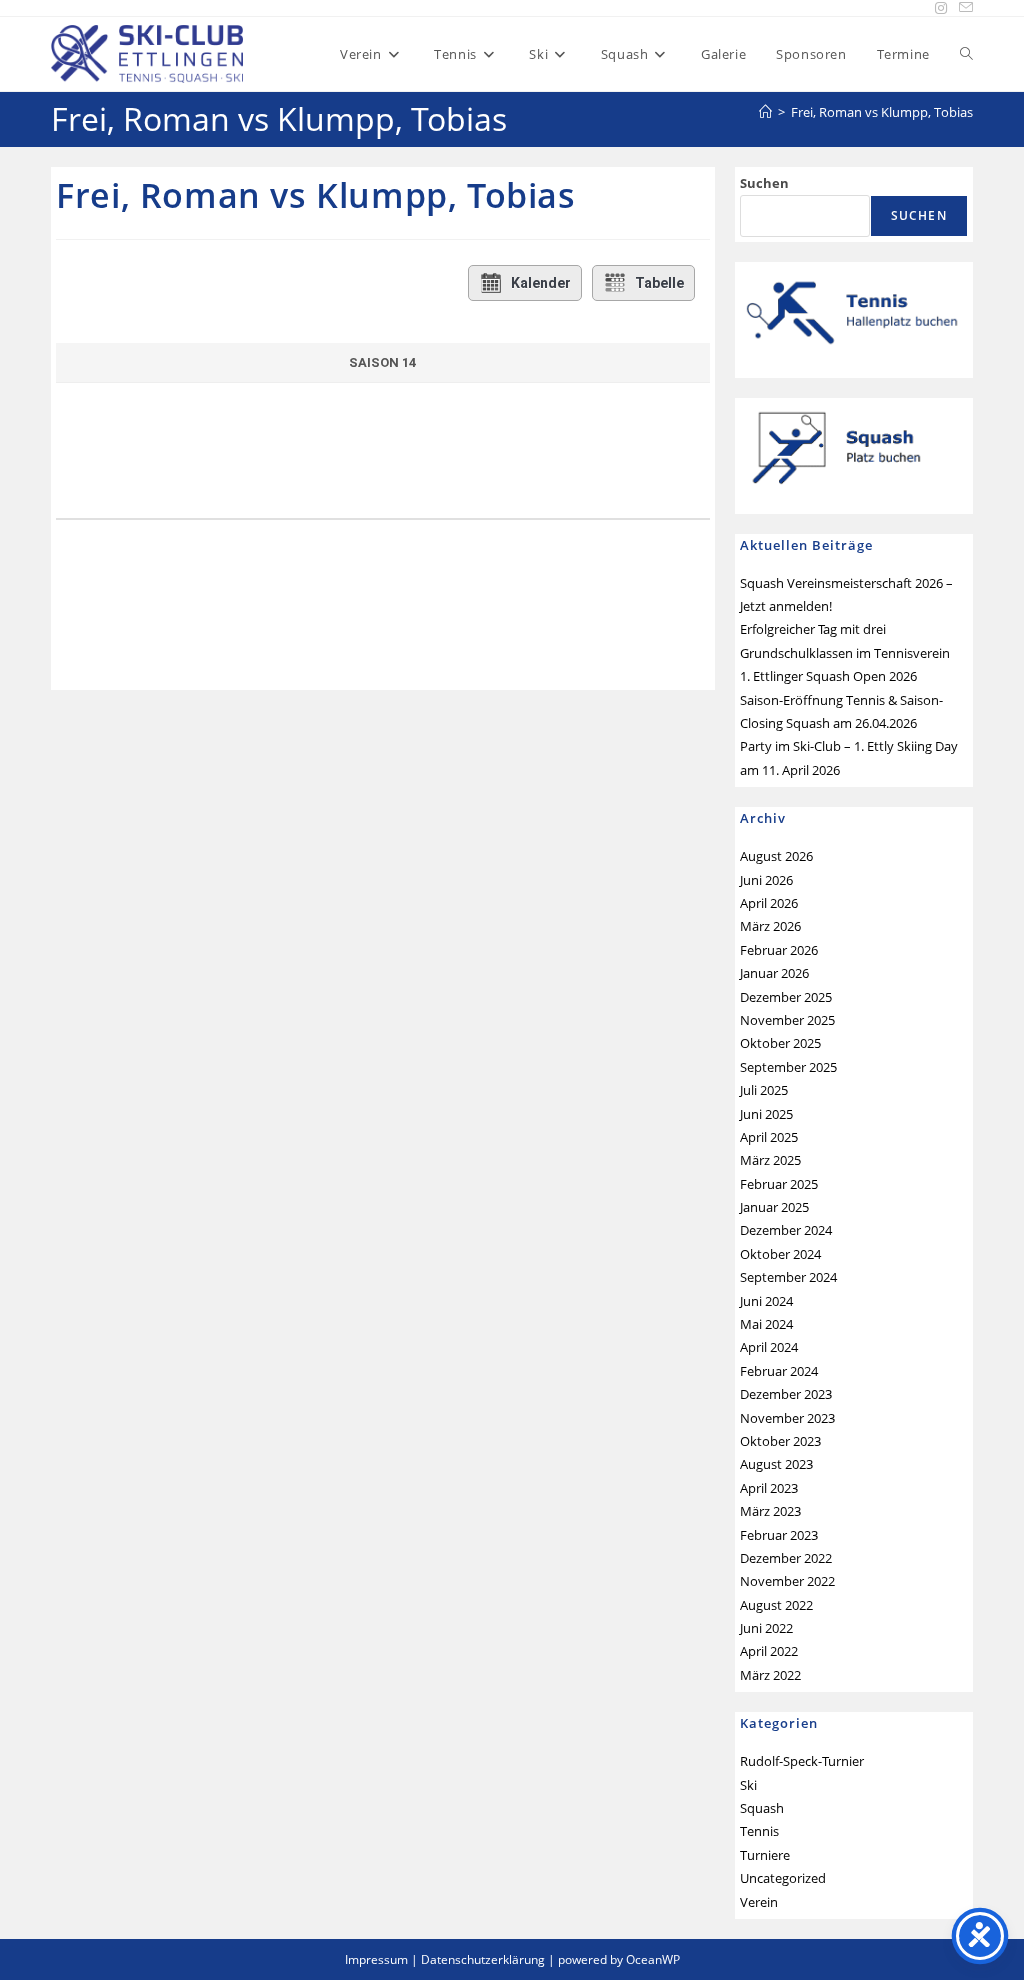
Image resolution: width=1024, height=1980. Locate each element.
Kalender (541, 283)
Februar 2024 (779, 1371)
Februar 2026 (779, 950)
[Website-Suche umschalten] (966, 54)
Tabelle (659, 283)
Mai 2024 (766, 1324)
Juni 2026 (766, 880)
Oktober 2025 (780, 1043)
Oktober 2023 (780, 1441)
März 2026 (770, 926)
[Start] (765, 112)
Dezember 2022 (786, 1558)
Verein (759, 1902)
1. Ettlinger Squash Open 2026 (828, 676)
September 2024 (788, 1277)
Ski (748, 1785)
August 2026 (776, 856)
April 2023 (769, 1488)
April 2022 (769, 1651)
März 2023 (770, 1511)
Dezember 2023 (786, 1394)
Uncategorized (783, 1878)
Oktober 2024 (780, 1254)
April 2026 (769, 903)
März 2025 (770, 1160)
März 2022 (770, 1675)
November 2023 (787, 1418)
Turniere (765, 1855)
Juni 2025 (766, 1114)
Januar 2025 (774, 1207)
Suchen (764, 183)
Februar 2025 (779, 1184)
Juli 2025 (764, 1090)
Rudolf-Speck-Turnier (802, 1761)
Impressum (376, 1959)
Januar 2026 (774, 973)
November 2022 (787, 1581)
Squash (762, 1808)
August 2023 (776, 1464)
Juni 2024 (766, 1301)
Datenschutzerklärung (483, 1959)
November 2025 (787, 1020)
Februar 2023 (779, 1535)
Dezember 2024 (786, 1230)
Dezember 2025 (786, 997)
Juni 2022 (766, 1628)
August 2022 (776, 1605)
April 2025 (769, 1137)
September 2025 (788, 1067)
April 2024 (769, 1347)
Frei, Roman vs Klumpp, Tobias (882, 112)
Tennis (759, 1831)
